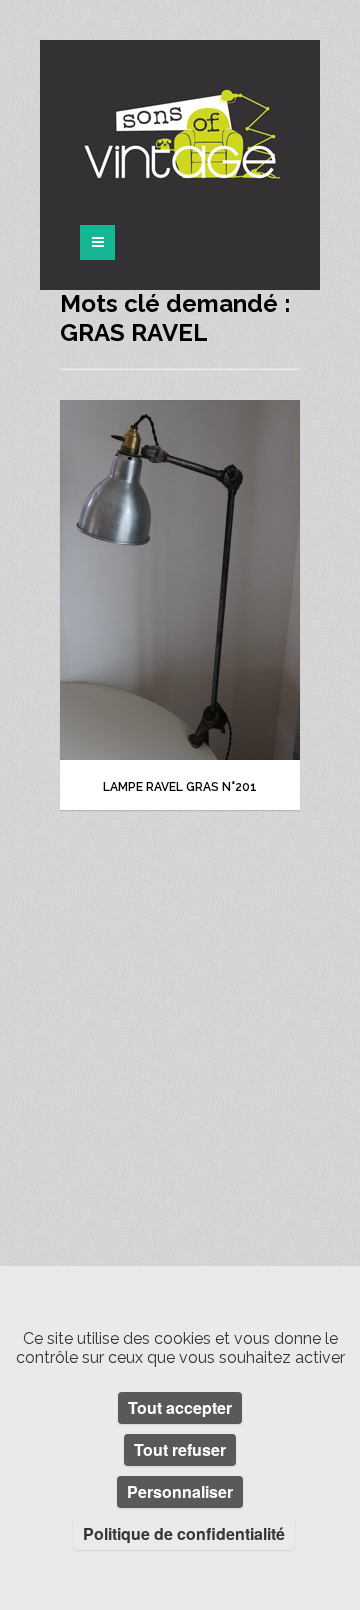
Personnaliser (180, 1491)
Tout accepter (180, 1407)
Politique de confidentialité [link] (184, 1533)
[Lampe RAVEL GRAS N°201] (180, 580)
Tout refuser (180, 1449)
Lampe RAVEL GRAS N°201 (180, 787)
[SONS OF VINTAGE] (180, 133)
